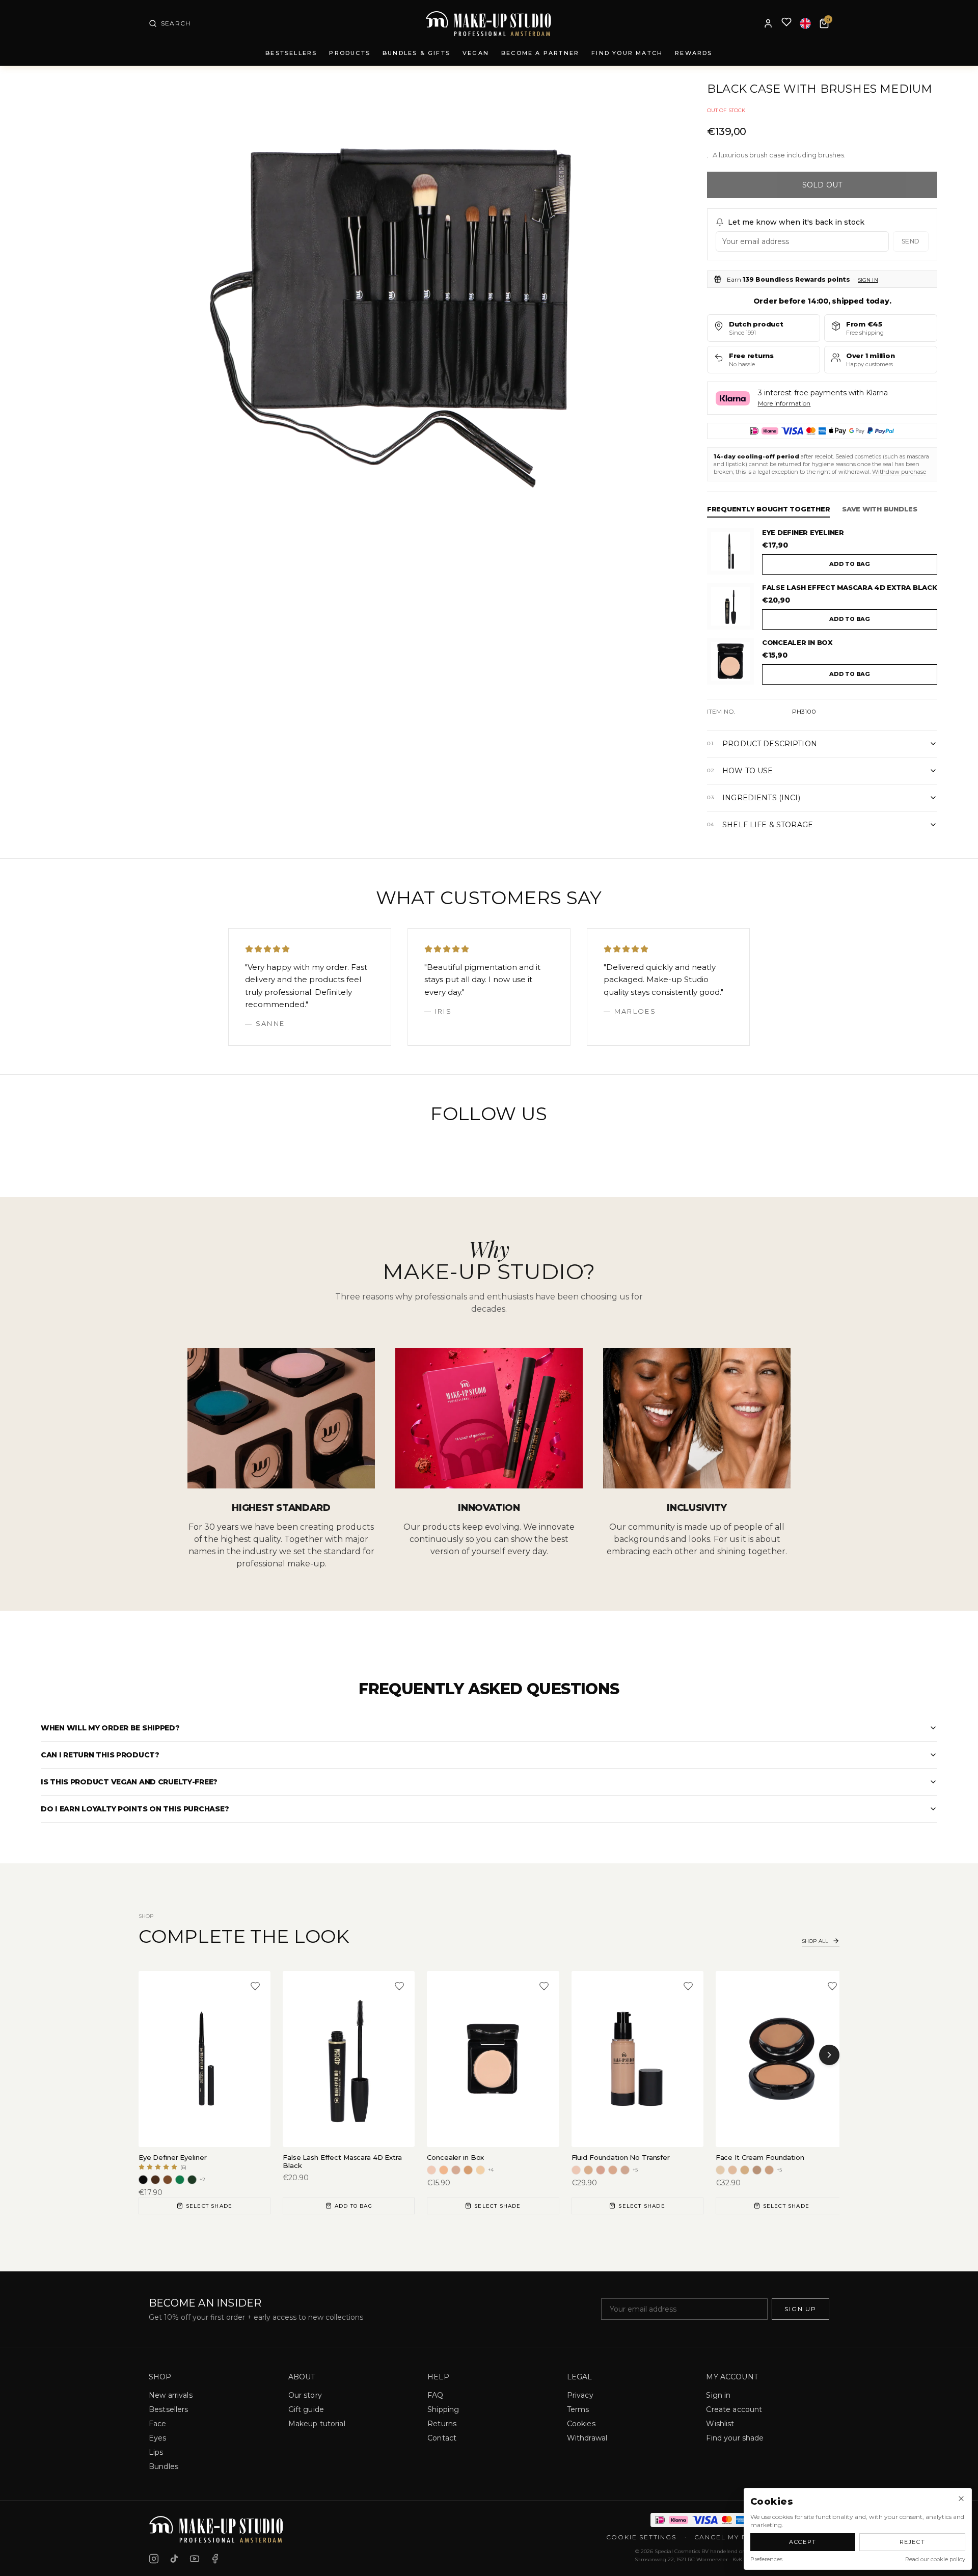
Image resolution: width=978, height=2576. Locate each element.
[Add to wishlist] (255, 1986)
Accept (803, 2542)
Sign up (800, 2309)
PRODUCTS (350, 53)
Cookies (581, 2424)
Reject (913, 2542)
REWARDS (694, 53)
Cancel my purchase (739, 2537)
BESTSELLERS (291, 53)
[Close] (961, 2499)
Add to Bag (354, 2206)
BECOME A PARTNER (540, 53)
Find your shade (735, 2438)
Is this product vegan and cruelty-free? (129, 1782)
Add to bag (850, 564)
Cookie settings (641, 2537)
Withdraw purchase (899, 472)
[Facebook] (215, 2559)
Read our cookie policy (935, 2559)
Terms (578, 2409)
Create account (734, 2409)
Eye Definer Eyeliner (803, 532)
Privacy (580, 2395)
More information (784, 403)
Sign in (868, 280)
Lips (156, 2452)
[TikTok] (174, 2559)
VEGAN (476, 53)
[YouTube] (195, 2559)
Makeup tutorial (317, 2424)
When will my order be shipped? (110, 1728)
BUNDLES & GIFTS (416, 53)
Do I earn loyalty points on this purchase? (135, 1809)
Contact (442, 2438)
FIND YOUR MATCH (627, 53)
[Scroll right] (829, 2055)
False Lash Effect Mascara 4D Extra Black (850, 587)
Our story (305, 2395)
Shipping (443, 2409)
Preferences (766, 2559)
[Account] (768, 23)
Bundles (164, 2466)
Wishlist (720, 2424)
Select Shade (209, 2206)
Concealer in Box (797, 642)
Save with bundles (880, 509)
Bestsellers (169, 2409)
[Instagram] (154, 2559)
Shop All (815, 1941)
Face (158, 2424)
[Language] (805, 23)
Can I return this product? (100, 1755)
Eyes (158, 2438)
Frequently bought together (768, 509)
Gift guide (306, 2409)
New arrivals (171, 2395)
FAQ (435, 2395)
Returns (442, 2424)
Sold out (822, 185)
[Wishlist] (786, 24)
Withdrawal (587, 2438)
